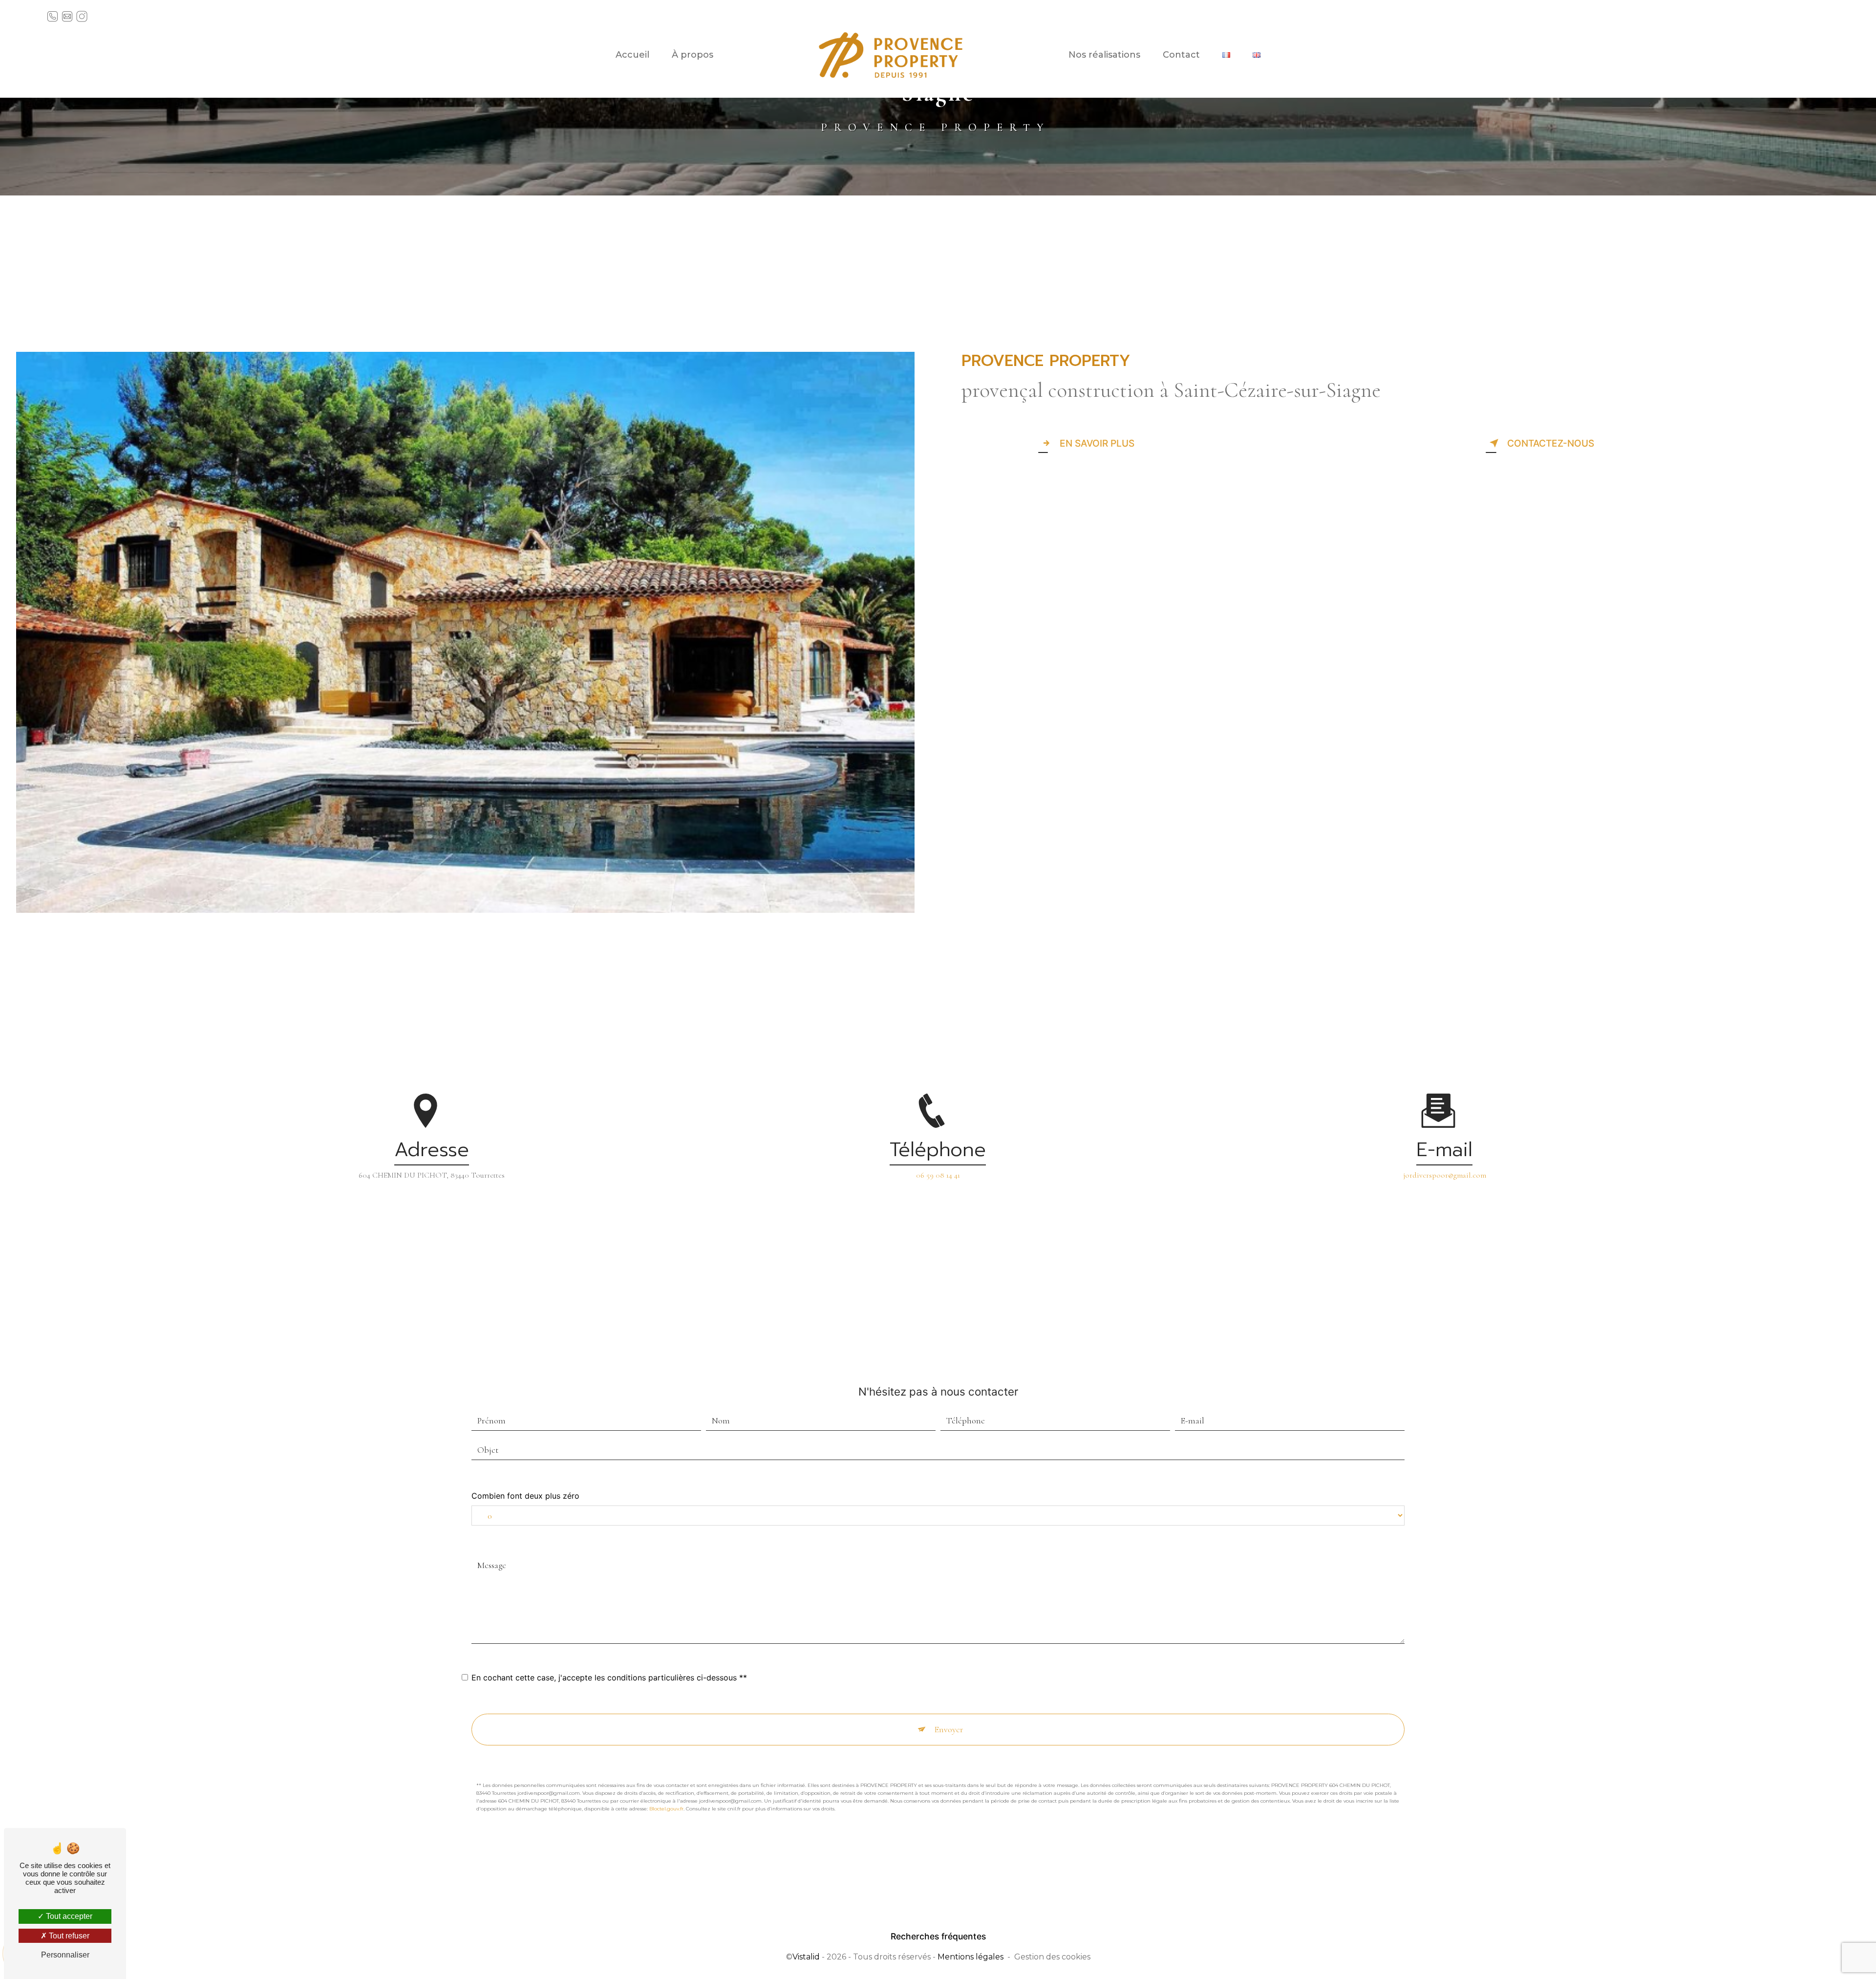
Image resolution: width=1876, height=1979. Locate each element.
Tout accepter (68, 1916)
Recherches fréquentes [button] (938, 1936)
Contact (1181, 55)
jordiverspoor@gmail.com (1445, 1175)
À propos (693, 55)
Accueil (632, 55)
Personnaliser (65, 1955)
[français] (1226, 55)
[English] (1257, 55)
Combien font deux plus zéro (525, 1496)
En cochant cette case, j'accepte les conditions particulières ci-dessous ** (609, 1678)
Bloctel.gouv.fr (666, 1809)
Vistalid (806, 1957)
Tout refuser (68, 1936)
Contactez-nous (1551, 443)
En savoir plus (1097, 443)
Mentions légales (970, 1957)
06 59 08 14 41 (938, 1175)
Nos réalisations (1104, 55)
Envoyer (949, 1729)
